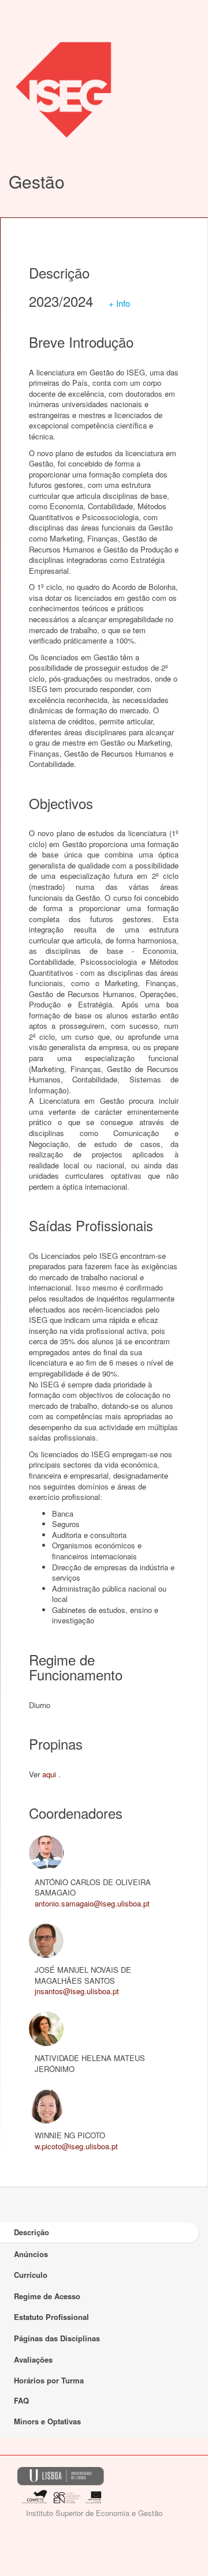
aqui (49, 1774)
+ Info (119, 303)
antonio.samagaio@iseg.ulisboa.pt (92, 1903)
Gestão (37, 181)
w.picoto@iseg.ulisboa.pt (76, 2146)
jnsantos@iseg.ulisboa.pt (77, 1991)
